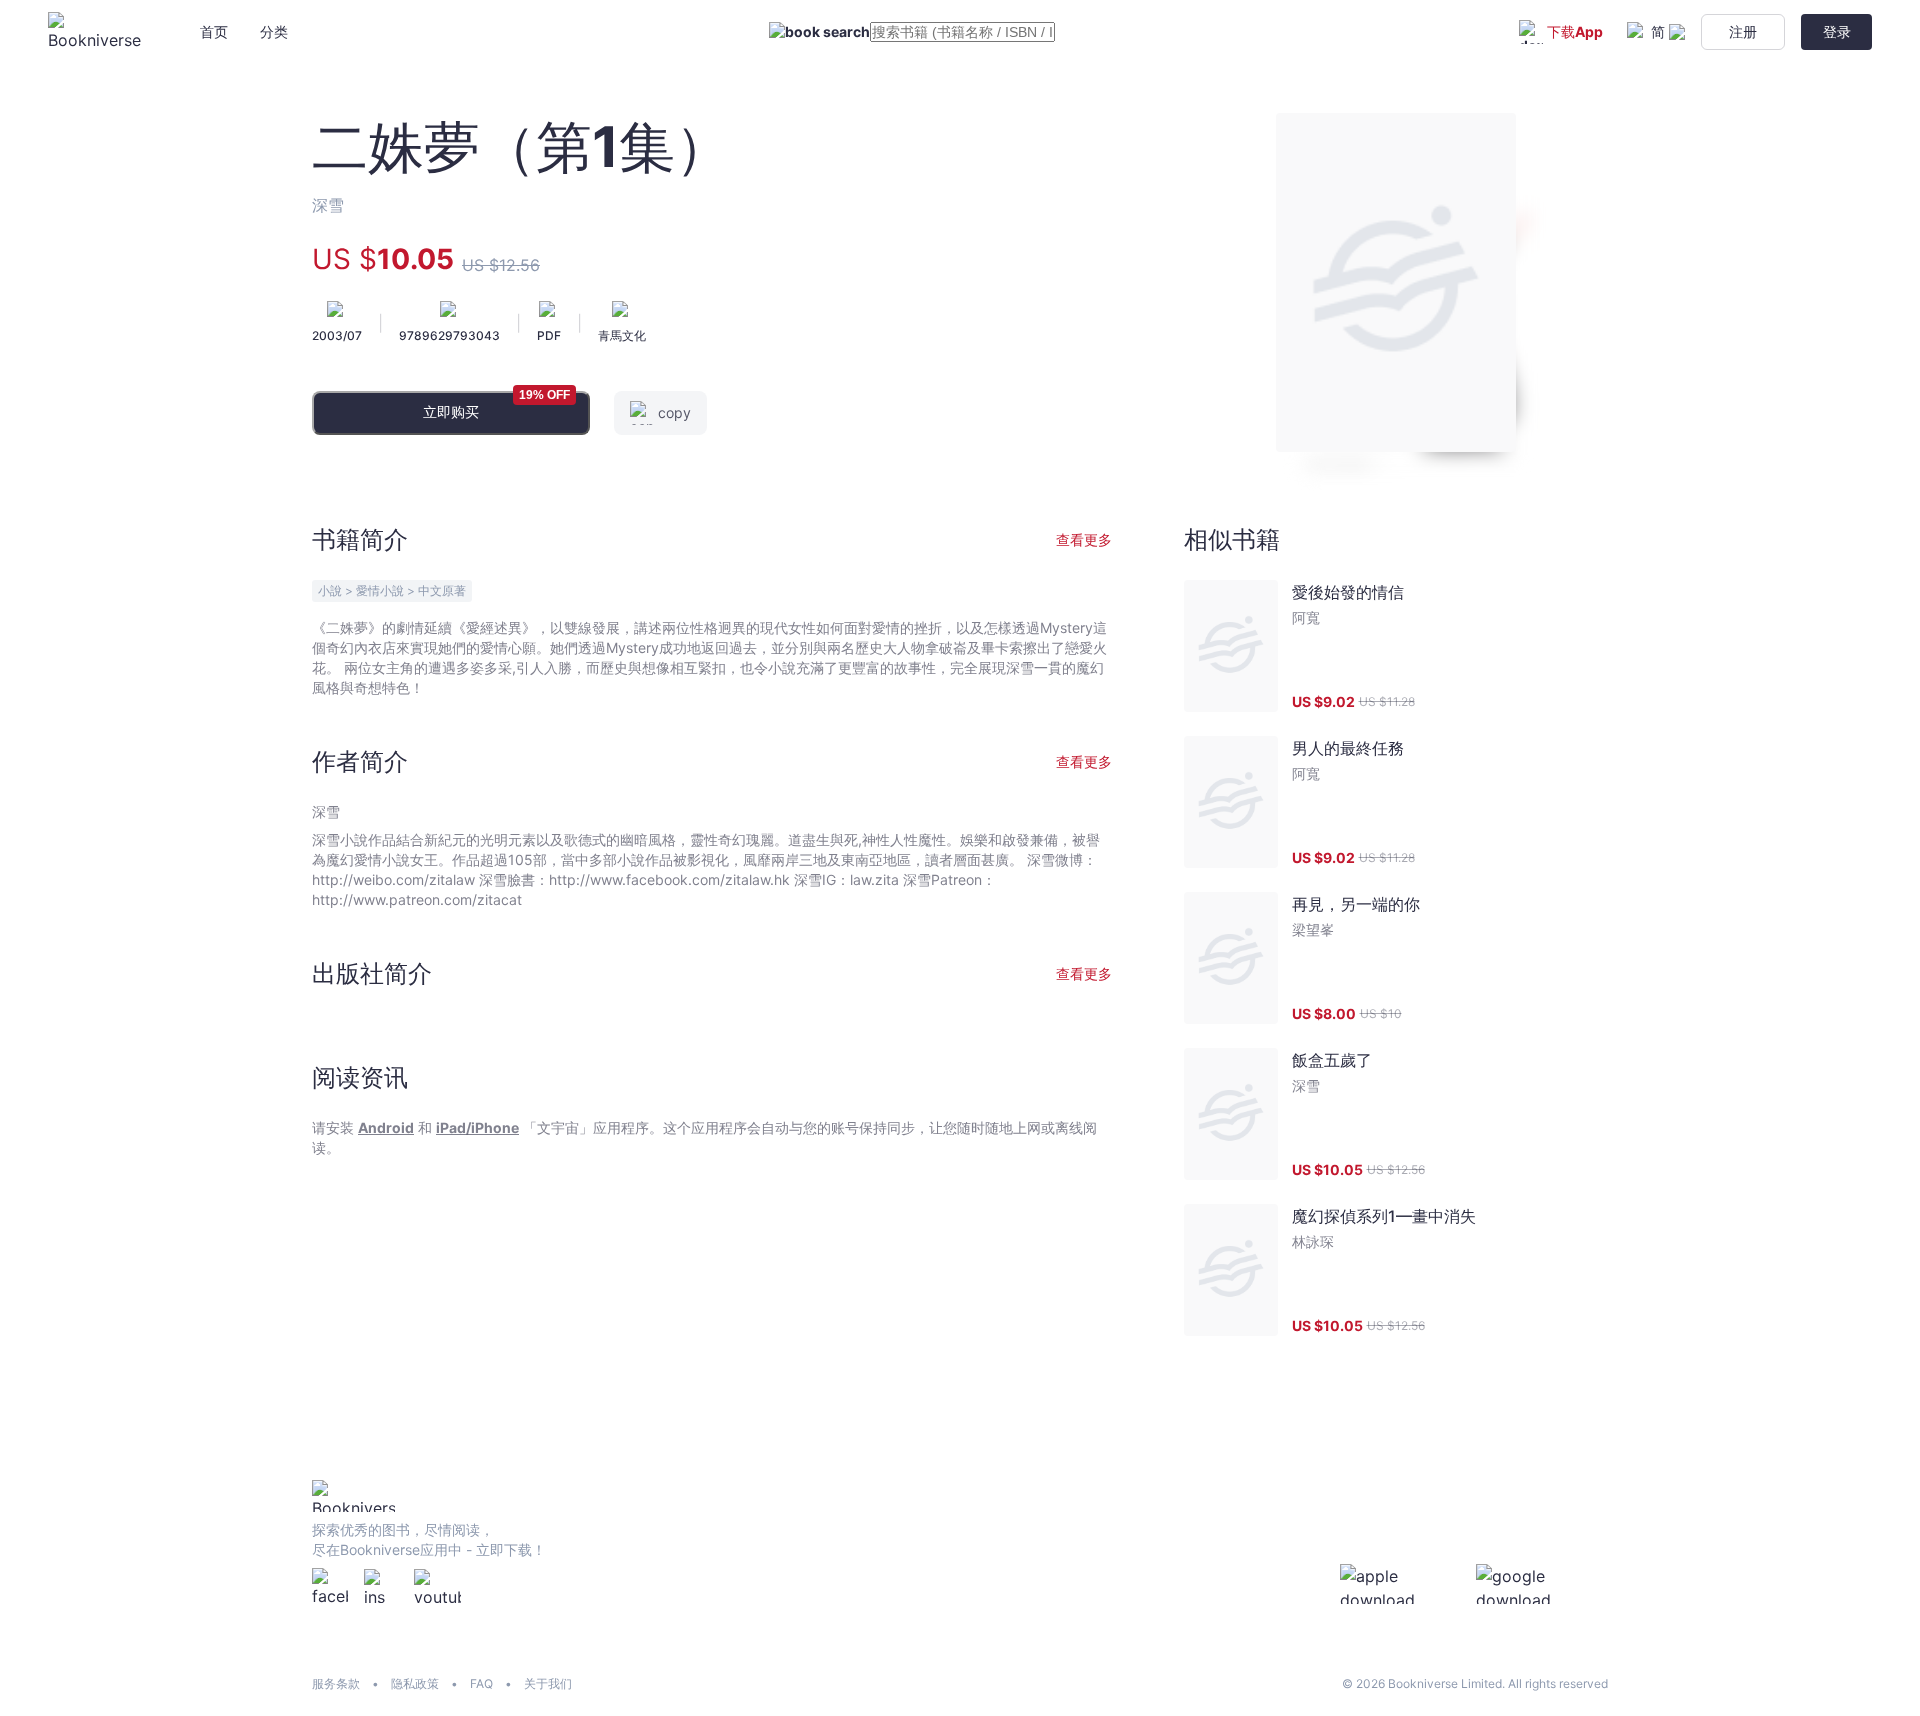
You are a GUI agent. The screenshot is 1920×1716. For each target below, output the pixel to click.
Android (386, 1127)
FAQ (481, 1683)
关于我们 (548, 1683)
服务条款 (336, 1683)
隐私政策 (415, 1683)
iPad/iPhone (477, 1127)
